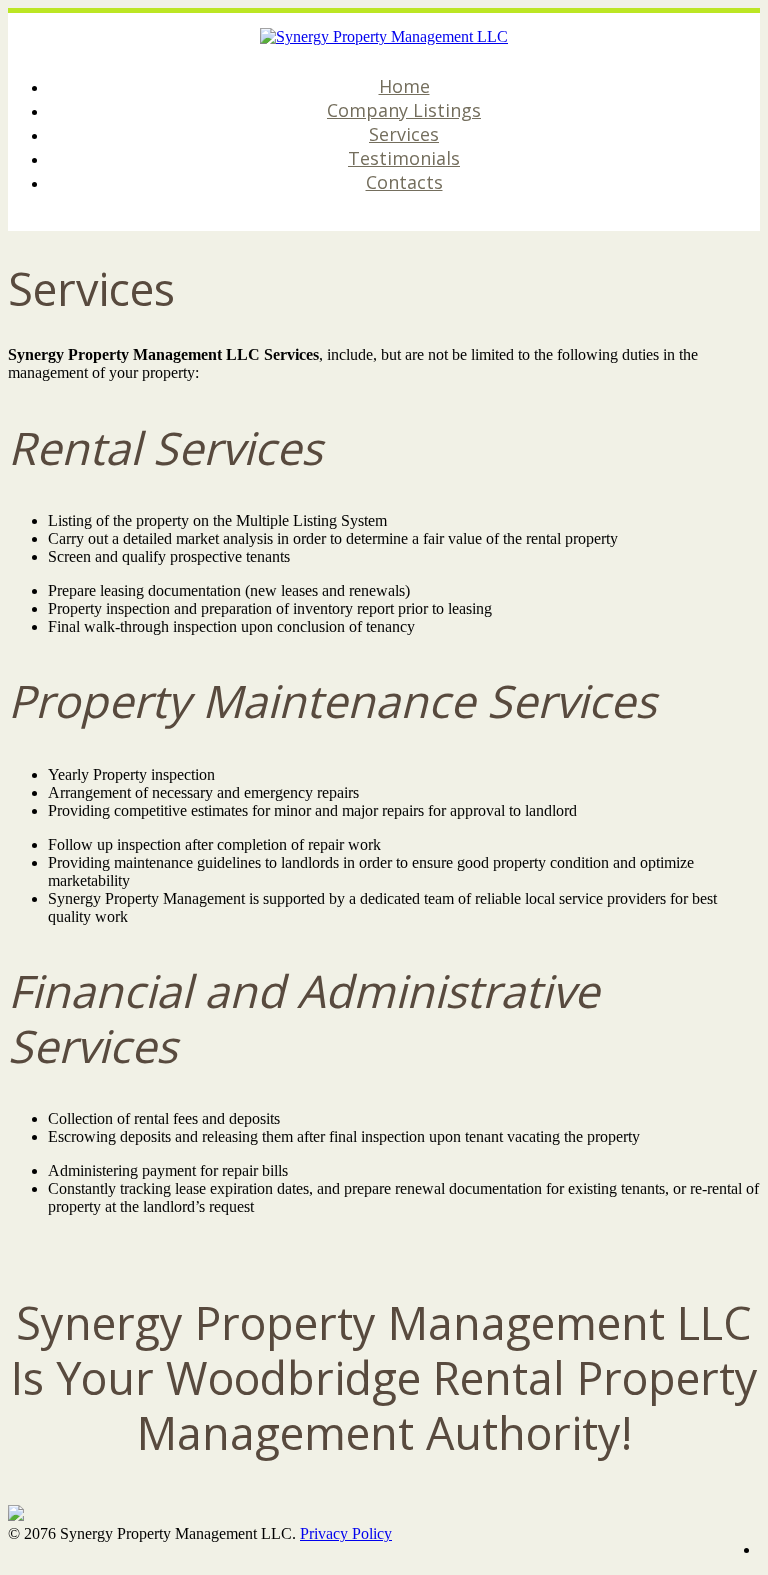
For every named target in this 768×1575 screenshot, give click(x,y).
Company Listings (404, 110)
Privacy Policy (346, 1533)
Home (404, 86)
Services (404, 134)
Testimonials (404, 158)
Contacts (404, 182)
